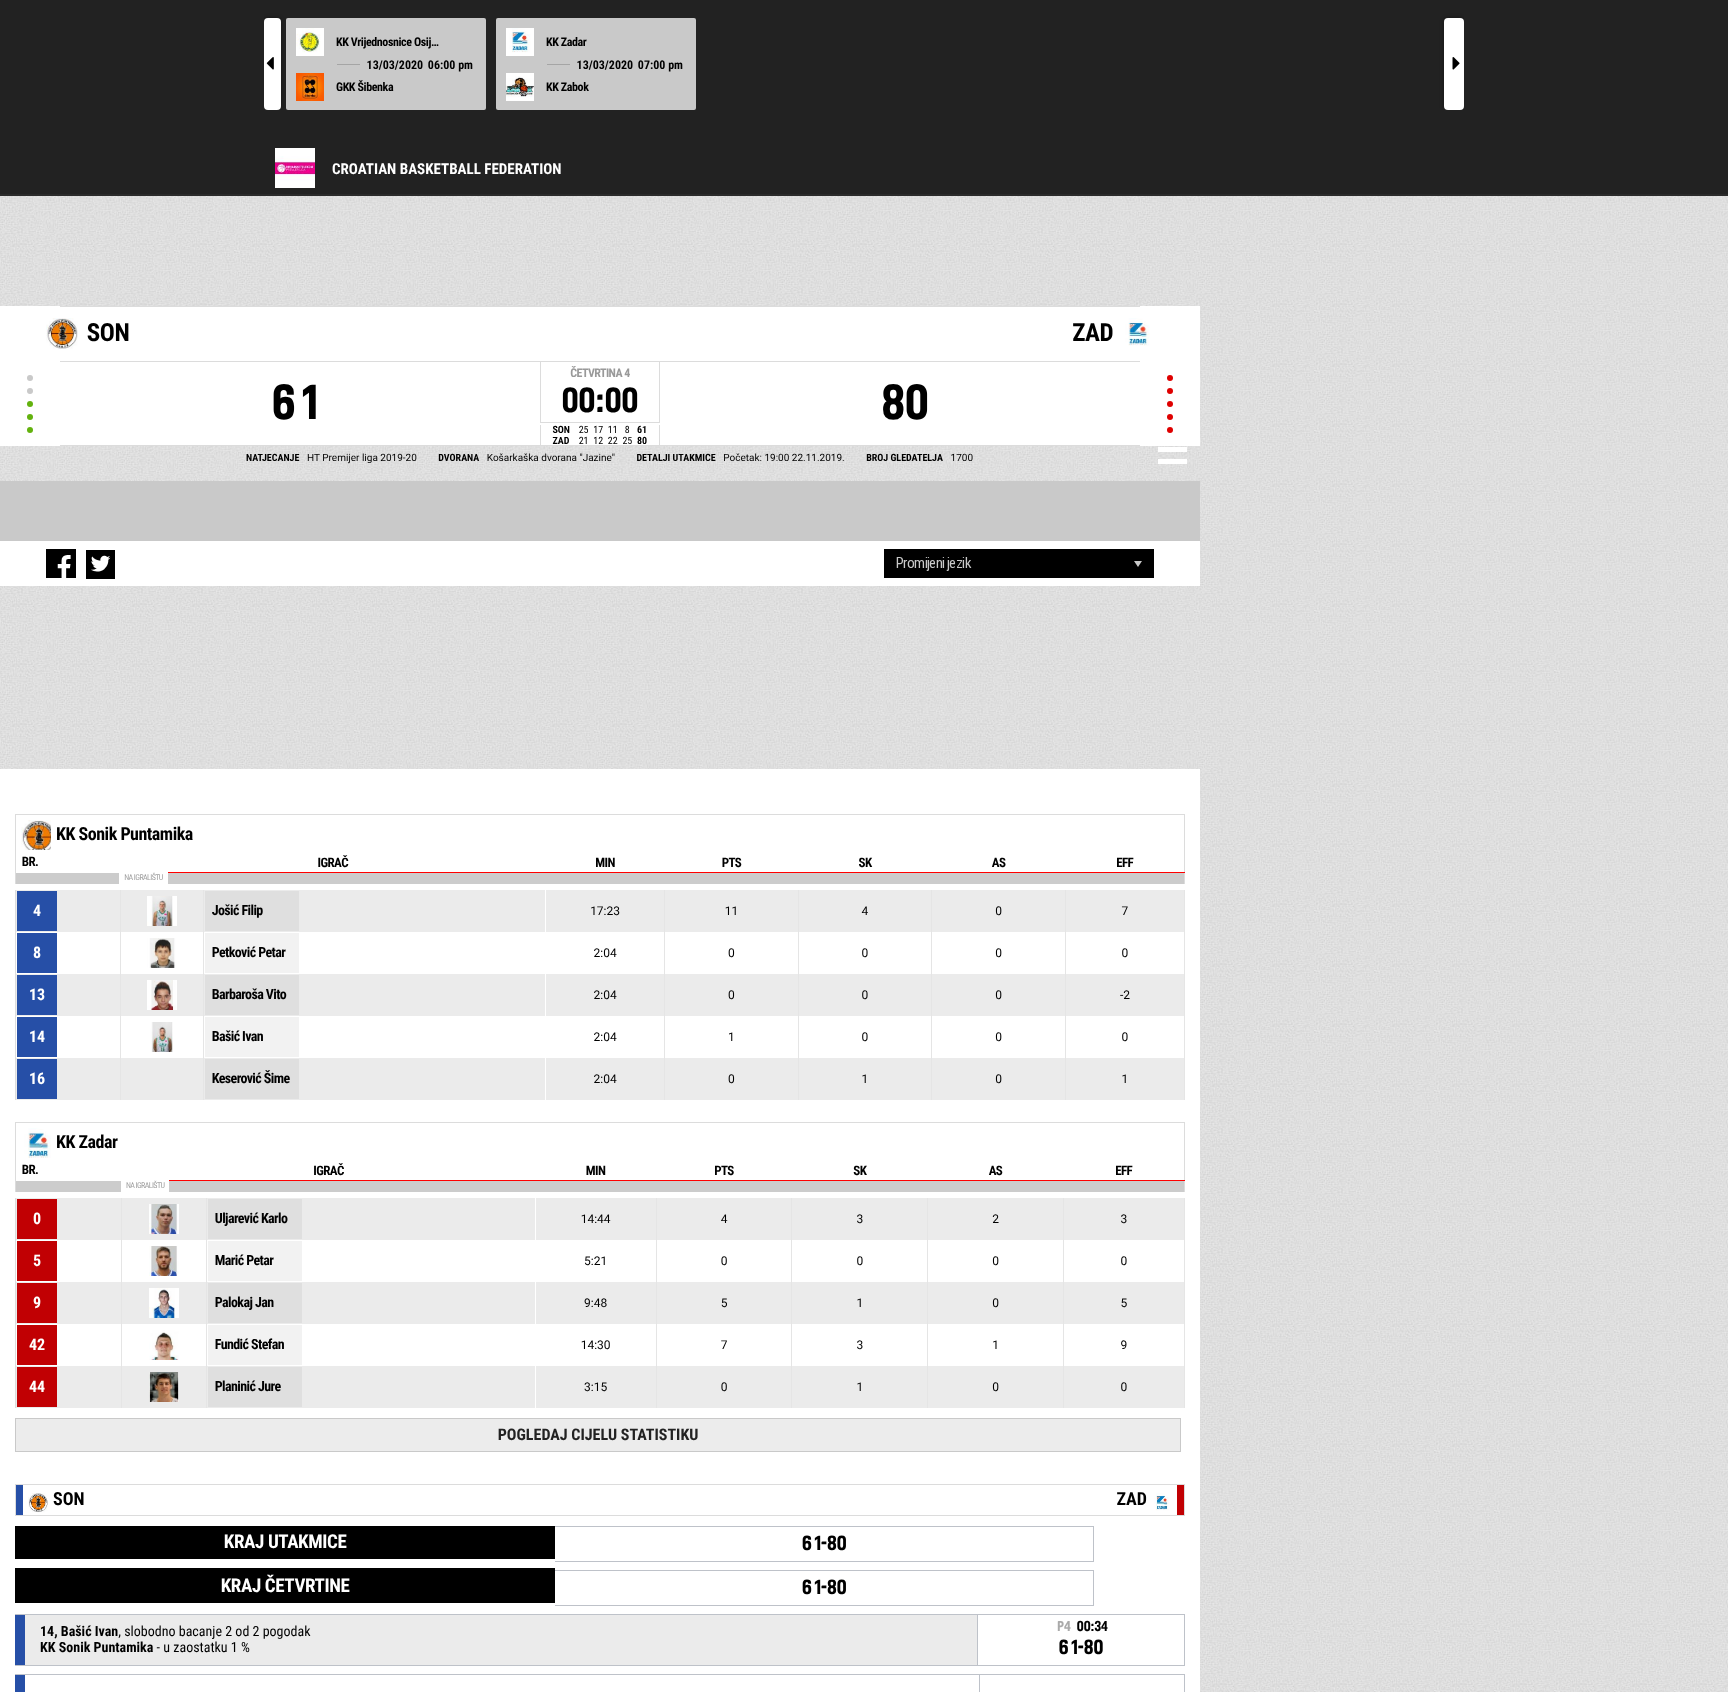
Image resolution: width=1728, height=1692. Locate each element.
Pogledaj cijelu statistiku (598, 1434)
